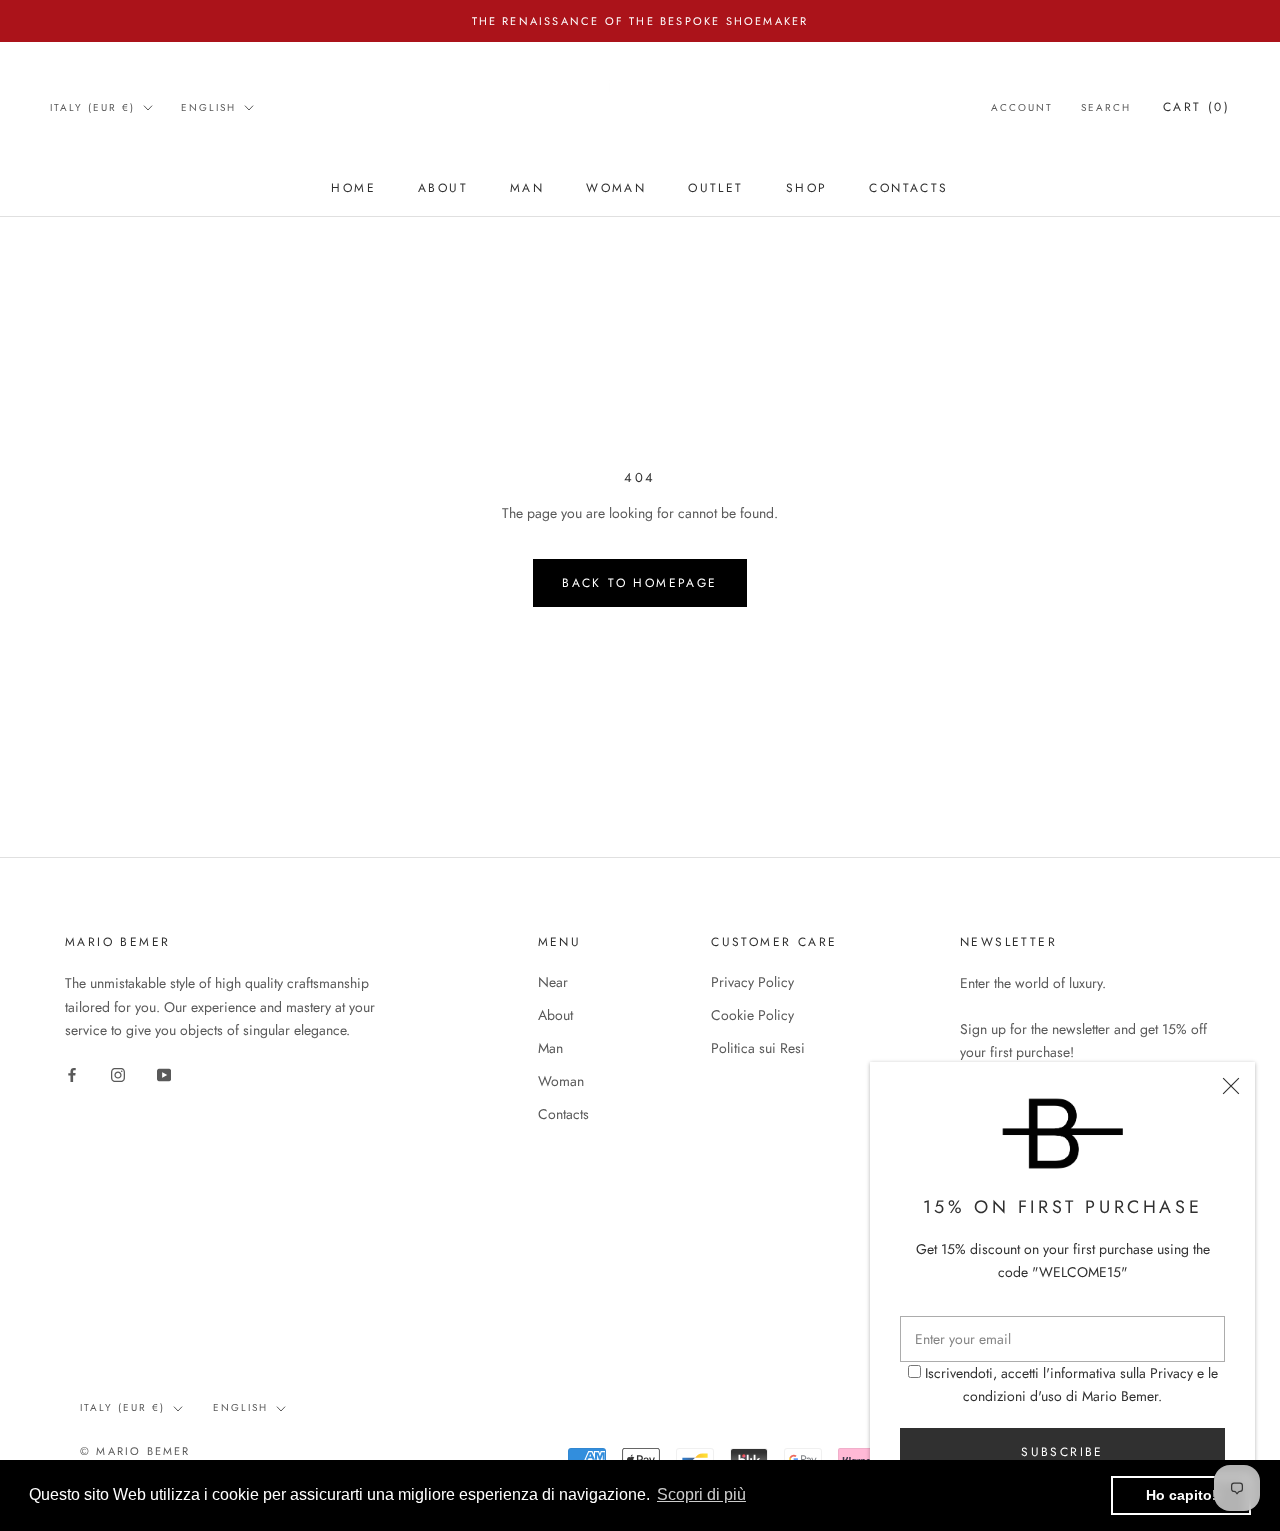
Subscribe (1062, 1452)
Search (1106, 107)
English (208, 107)
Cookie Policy (752, 1015)
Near (553, 982)
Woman (616, 188)
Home (353, 188)
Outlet (715, 188)
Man (527, 188)
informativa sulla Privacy (1121, 1373)
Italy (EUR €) (92, 107)
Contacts (908, 188)
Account (1022, 107)
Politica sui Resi (758, 1048)
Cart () (1196, 107)
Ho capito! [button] (1181, 1495)
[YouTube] (164, 1073)
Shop (807, 188)
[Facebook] (72, 1073)
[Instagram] (118, 1073)
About (443, 188)
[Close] (1231, 1086)
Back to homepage (639, 583)
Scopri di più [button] (701, 1494)
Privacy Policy (752, 982)
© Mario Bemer (135, 1451)
